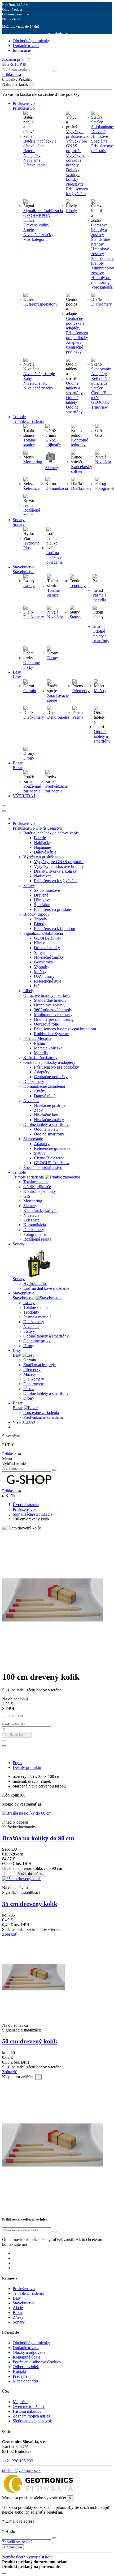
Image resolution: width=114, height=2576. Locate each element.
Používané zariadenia (32, 789)
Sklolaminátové (47, 890)
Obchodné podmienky (31, 41)
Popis (17, 1763)
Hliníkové (42, 900)
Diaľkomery (102, 304)
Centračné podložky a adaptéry (75, 323)
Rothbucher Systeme (51, 1034)
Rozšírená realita (32, 513)
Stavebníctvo (24, 1298)
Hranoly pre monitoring (54, 1019)
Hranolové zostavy (50, 1005)
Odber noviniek (26, 2367)
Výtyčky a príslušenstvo (77, 134)
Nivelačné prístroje (39, 374)
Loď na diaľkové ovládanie (54, 557)
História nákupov (27, 2411)
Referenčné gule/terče (52, 1148)
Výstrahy (42, 967)
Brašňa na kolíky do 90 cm (38, 1838)
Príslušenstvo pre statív (53, 909)
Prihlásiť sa (12, 1454)
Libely (71, 211)
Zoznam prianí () (16, 59)
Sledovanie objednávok (32, 2421)
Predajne (20, 2376)
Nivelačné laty (35, 383)
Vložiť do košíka (17, 1735)
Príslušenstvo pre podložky (77, 335)
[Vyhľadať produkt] (54, 71)
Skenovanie (101, 369)
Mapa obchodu (25, 2381)
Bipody (40, 924)
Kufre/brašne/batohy (40, 304)
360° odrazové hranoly (53, 1010)
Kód (6, 1795)
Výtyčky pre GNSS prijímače (76, 146)
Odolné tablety (72, 400)
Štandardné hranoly (50, 1000)
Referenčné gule (48, 981)
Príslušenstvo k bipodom (54, 929)
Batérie (29, 151)
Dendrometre (58, 717)
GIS (99, 435)
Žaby (28, 378)
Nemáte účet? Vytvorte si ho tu (28, 2557)
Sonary (19, 1279)
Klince (29, 220)
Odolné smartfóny (74, 410)
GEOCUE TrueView (52, 1163)
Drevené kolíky (36, 225)
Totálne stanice (30, 442)
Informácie (22, 50)
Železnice (31, 488)
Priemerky (81, 691)
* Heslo (9, 2532)
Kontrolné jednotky (80, 442)
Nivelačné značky (38, 235)
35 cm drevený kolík (30, 1904)
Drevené (41, 895)
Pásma (78, 717)
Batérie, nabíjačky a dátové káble (40, 143)
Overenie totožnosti (29, 2406)
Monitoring (33, 462)
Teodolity (78, 586)
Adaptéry (74, 342)
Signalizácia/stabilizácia (43, 211)
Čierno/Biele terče (49, 1158)
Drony (53, 658)
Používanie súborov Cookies (37, 2362)
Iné (37, 986)
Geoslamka (43, 962)
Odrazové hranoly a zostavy (99, 230)
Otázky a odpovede (29, 2352)
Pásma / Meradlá (37, 1038)
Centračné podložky (74, 350)
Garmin (30, 691)
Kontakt (19, 2371)
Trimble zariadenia (28, 1177)
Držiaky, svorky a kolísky (73, 175)
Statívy (97, 122)
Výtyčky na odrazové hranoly (76, 160)
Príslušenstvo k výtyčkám (77, 191)
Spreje (29, 230)
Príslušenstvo (24, 828)
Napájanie (32, 160)
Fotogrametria (35, 1234)
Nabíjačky (32, 155)
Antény (40, 1091)
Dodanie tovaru (26, 46)
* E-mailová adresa (18, 2521)
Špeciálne (42, 905)
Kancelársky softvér (82, 469)
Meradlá (41, 1053)
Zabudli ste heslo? (17, 2542)
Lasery (29, 586)
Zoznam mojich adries (31, 2416)
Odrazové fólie (46, 1024)
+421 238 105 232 (18, 2461)
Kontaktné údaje (27, 2357)
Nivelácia (31, 369)
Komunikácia (57, 488)
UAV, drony (44, 976)
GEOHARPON (37, 215)
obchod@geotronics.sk (21, 2470)
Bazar (18, 1408)
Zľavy (18, 2317)
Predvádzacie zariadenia (56, 789)
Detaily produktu (27, 1767)
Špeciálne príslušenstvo (43, 1167)
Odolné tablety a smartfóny (74, 388)
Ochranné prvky (32, 665)
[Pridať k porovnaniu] (4, 1746)
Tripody (41, 919)
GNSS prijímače (53, 442)
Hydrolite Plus (35, 1283)
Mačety (100, 691)
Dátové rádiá (45, 1096)
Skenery (52, 468)
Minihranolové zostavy (53, 1015)
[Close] (4, 811)
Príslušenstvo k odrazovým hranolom (65, 1029)
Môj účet (20, 2402)
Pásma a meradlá (99, 597)
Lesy (17, 1355)
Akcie (18, 2308)
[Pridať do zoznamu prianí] (4, 1741)
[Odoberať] (54, 2231)
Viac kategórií (35, 239)
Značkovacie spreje (40, 1365)
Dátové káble (34, 165)
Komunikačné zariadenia (44, 1086)
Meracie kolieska (48, 1048)
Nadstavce (75, 184)
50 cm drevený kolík (30, 2041)
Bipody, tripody (36, 914)
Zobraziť (10, 1934)
